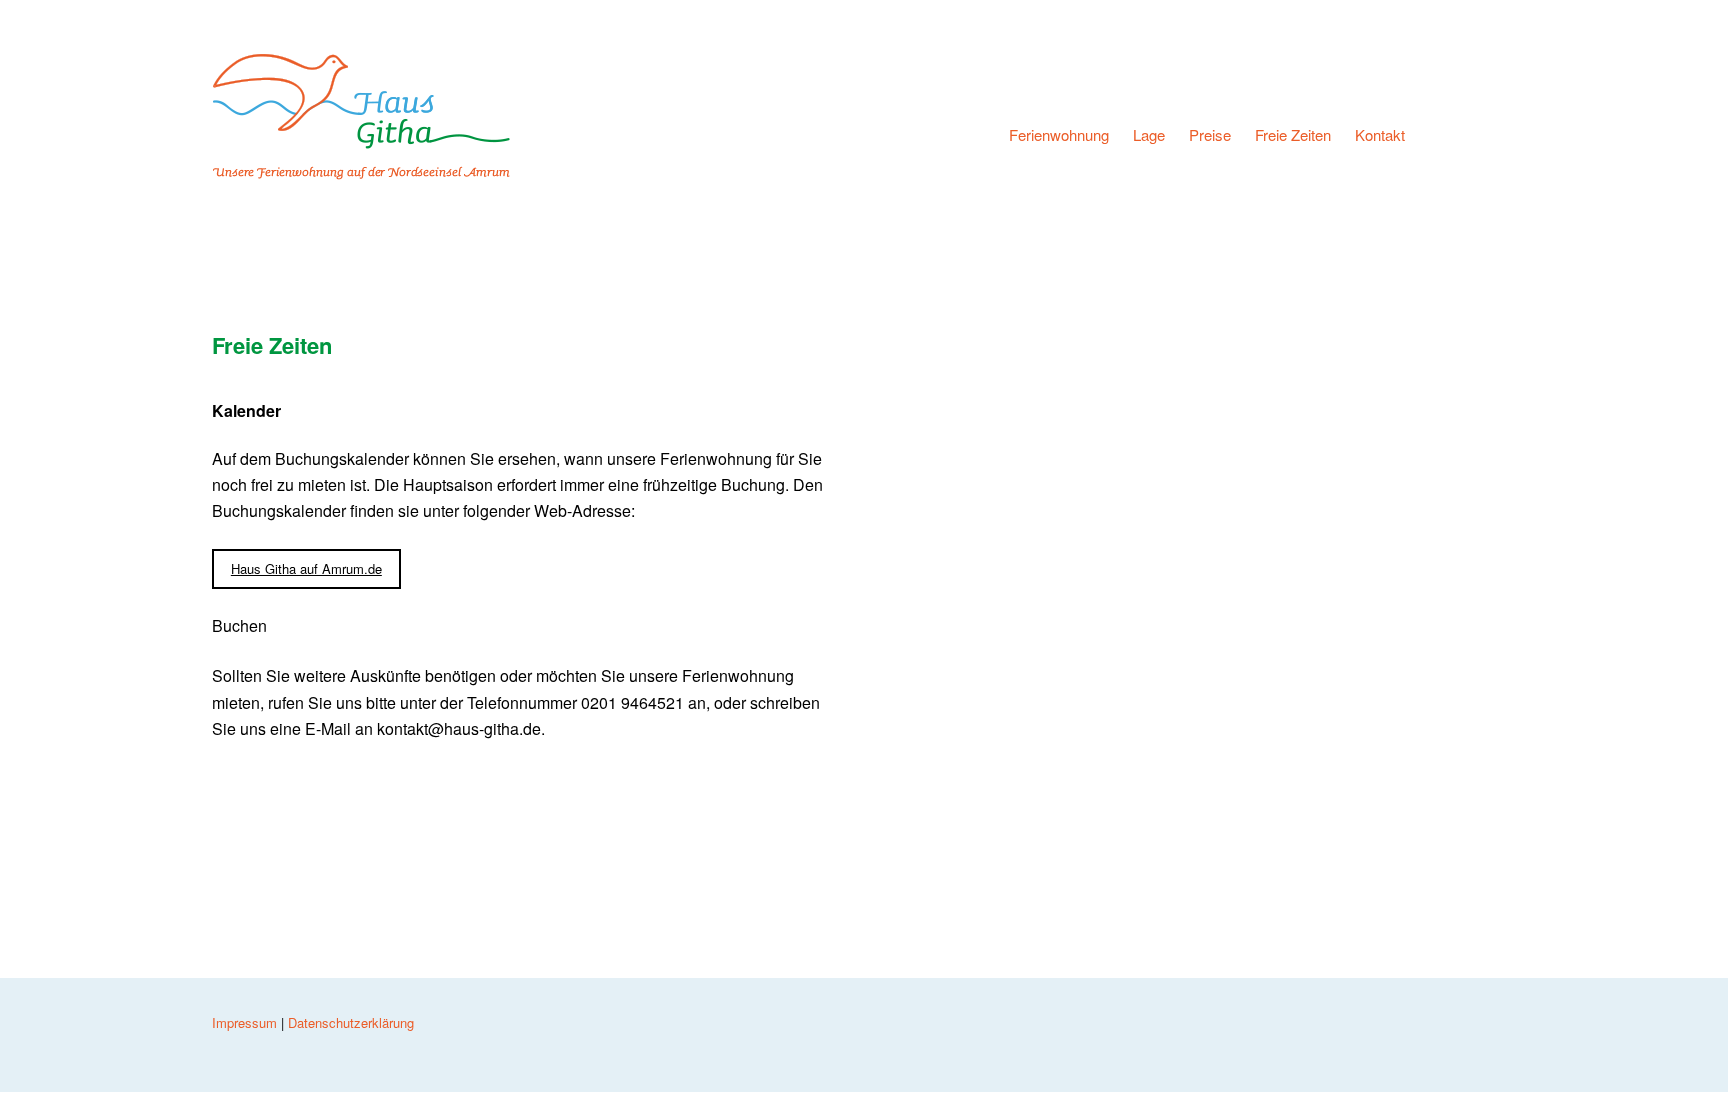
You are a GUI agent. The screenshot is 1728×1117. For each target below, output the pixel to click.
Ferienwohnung (1059, 134)
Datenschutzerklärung (351, 1022)
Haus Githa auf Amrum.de (306, 568)
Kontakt (1380, 134)
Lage (1149, 134)
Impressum (244, 1022)
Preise (1210, 134)
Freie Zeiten (1293, 134)
